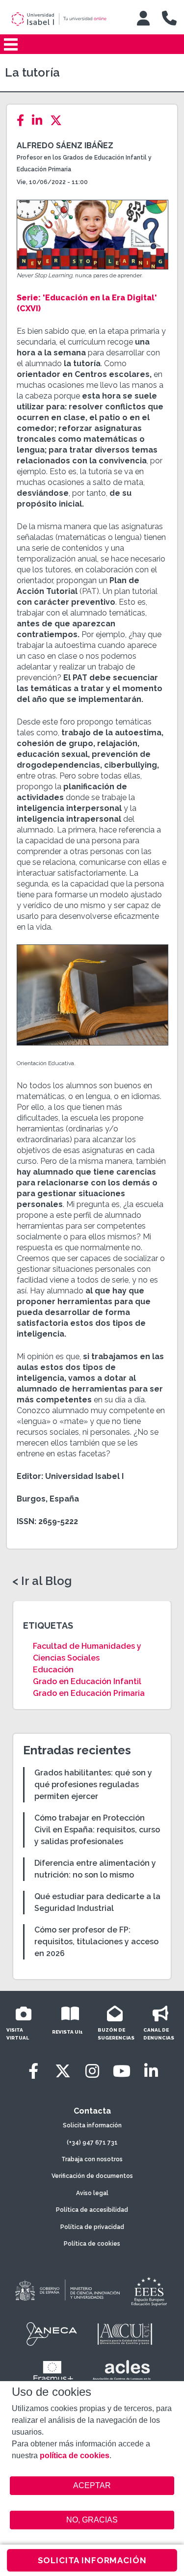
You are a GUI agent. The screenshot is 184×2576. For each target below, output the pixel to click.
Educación (53, 1670)
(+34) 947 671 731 (92, 2143)
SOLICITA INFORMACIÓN (92, 2560)
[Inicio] (66, 19)
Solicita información (92, 2125)
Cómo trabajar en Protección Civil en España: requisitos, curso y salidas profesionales (97, 1830)
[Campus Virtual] (143, 18)
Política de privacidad (92, 2227)
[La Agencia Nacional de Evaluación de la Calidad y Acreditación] (52, 2334)
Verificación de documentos (92, 2176)
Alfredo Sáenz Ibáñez (65, 146)
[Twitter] (59, 121)
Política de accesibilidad (92, 2210)
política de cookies (75, 2455)
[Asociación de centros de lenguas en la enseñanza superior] (122, 2372)
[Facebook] (23, 121)
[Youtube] (122, 2071)
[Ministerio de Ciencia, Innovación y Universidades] (67, 2291)
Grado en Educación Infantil (87, 1681)
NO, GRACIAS (92, 2520)
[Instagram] (92, 2071)
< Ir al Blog (42, 1581)
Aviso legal (92, 2193)
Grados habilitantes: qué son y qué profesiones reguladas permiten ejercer (93, 1784)
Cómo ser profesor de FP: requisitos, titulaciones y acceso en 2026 (96, 1942)
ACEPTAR (92, 2486)
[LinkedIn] (40, 121)
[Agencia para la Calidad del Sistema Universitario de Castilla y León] (125, 2334)
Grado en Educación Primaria (89, 1693)
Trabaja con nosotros (92, 2159)
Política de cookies (92, 2244)
